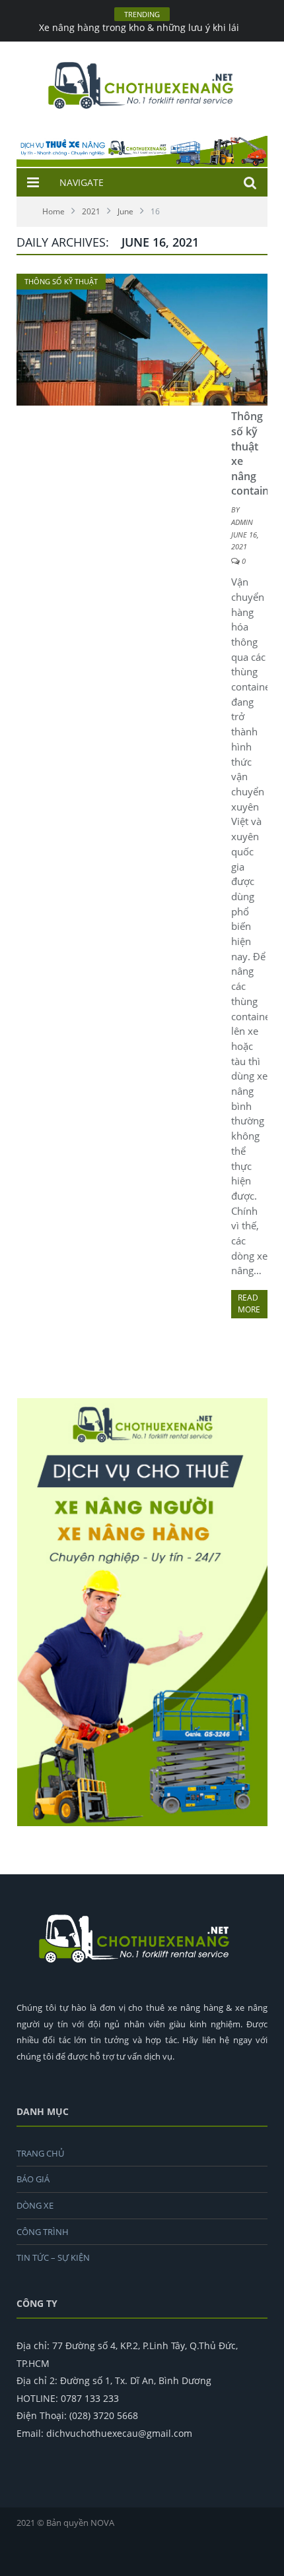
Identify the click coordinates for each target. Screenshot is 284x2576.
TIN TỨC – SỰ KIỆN (53, 2257)
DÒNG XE (35, 2205)
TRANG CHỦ (40, 2153)
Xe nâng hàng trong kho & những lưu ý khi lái (139, 28)
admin (242, 522)
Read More (249, 1303)
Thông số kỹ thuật (61, 281)
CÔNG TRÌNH (43, 2232)
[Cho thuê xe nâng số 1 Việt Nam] (142, 83)
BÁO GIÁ (33, 2179)
